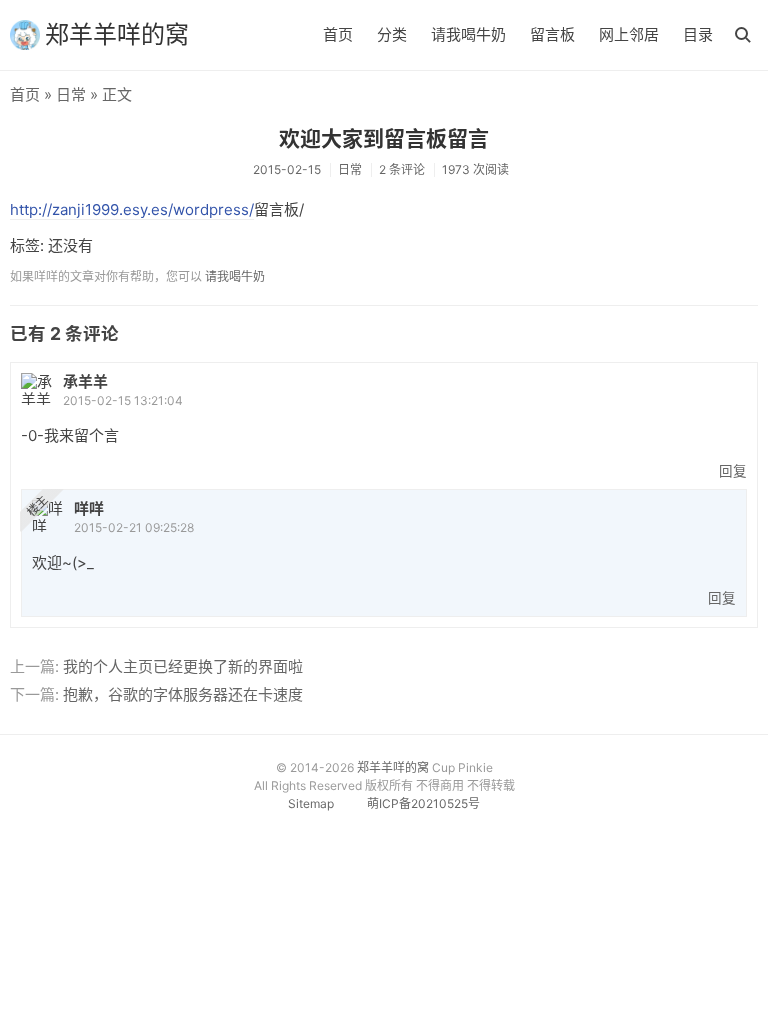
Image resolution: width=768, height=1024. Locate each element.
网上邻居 (629, 34)
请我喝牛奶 (468, 34)
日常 (71, 94)
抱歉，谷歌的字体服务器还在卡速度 (183, 694)
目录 (698, 34)
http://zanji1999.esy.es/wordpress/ (132, 209)
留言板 (552, 34)
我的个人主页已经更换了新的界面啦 (183, 666)
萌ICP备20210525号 (423, 803)
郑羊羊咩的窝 (117, 34)
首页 (338, 34)
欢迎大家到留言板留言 (384, 138)
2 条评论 (402, 169)
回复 (733, 471)
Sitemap (311, 803)
